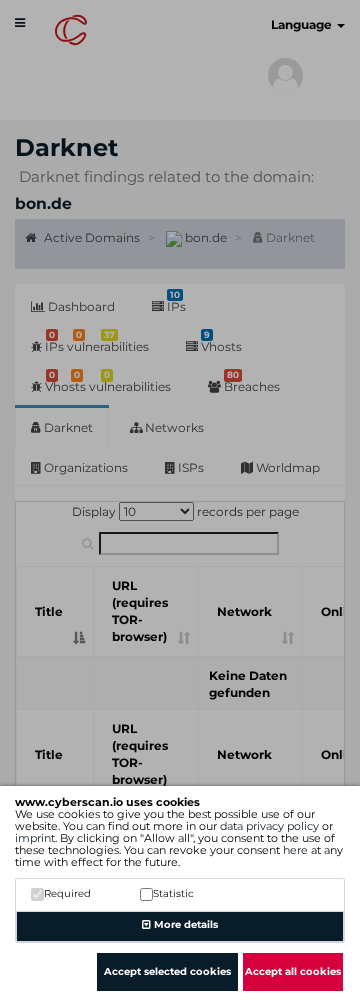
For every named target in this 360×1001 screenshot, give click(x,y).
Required (67, 893)
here (295, 850)
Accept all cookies (293, 971)
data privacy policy (269, 826)
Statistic (173, 893)
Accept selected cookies (167, 971)
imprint (35, 838)
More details (184, 924)
